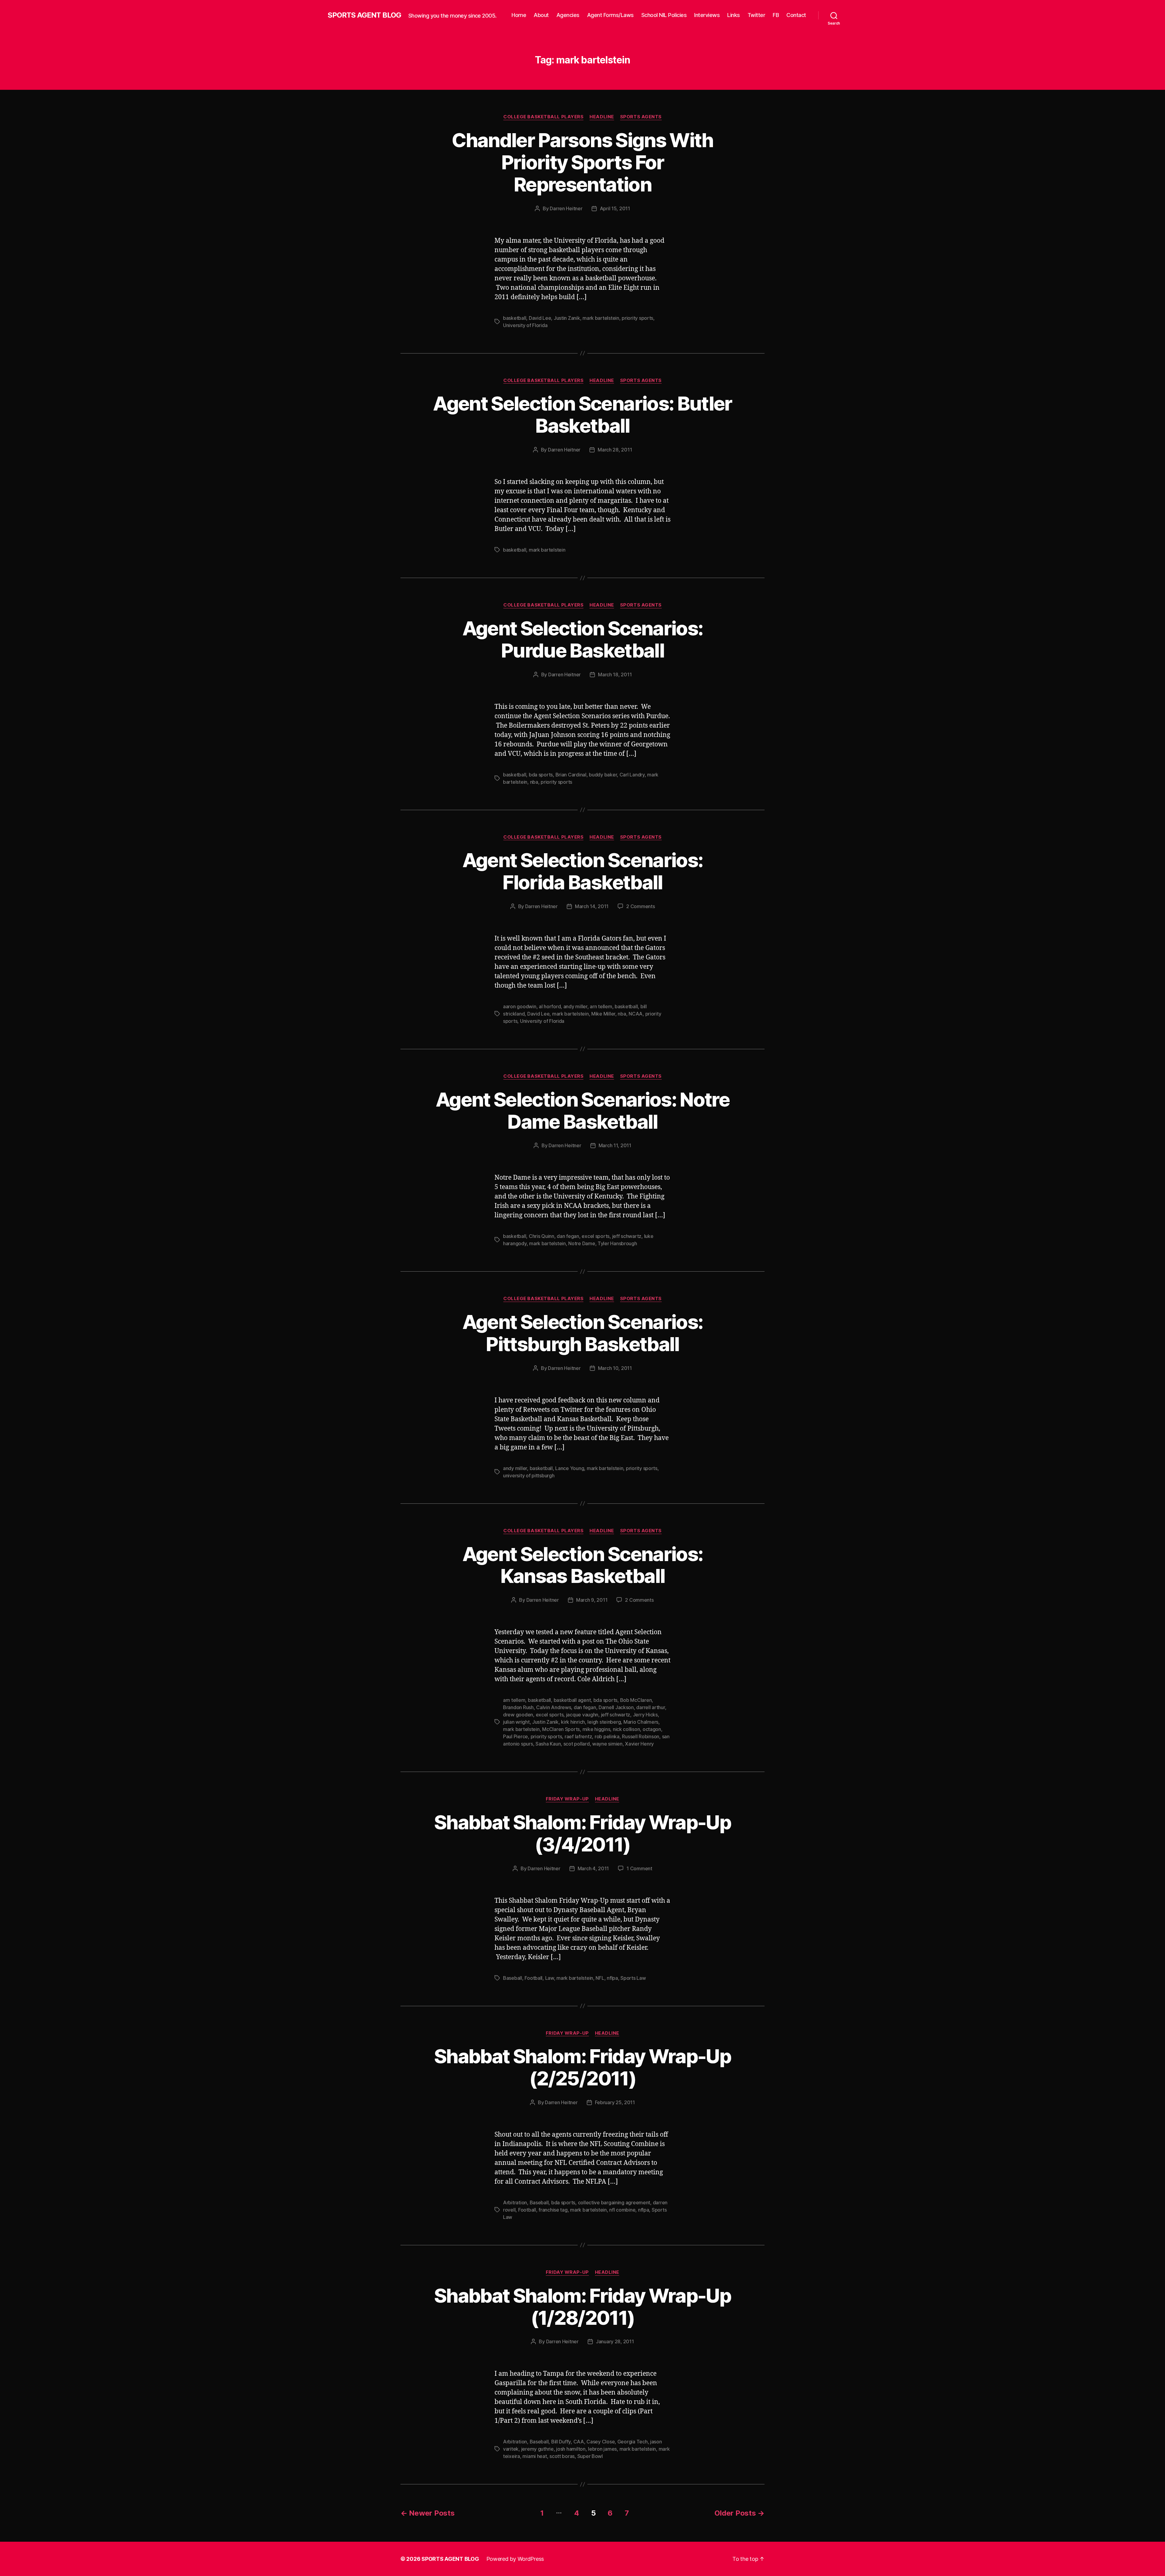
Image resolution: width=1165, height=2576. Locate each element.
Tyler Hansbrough (617, 1243)
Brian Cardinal (571, 775)
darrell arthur (650, 1707)
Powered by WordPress (515, 2559)
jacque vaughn (582, 1715)
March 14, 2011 (592, 906)
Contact (796, 15)
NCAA (636, 1014)
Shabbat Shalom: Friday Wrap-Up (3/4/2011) (582, 1833)
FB (776, 15)
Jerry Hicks (645, 1715)
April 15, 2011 (615, 208)
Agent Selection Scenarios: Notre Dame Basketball (582, 1111)
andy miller (575, 1006)
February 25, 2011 (615, 2102)
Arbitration (515, 2202)
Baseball (513, 1978)
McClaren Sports (561, 1729)
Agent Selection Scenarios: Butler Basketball (582, 414)
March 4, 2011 (593, 1868)
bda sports (541, 775)
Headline (602, 117)
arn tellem (601, 1006)
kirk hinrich (573, 1722)
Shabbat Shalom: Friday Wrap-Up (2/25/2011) (582, 2067)
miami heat (535, 2456)
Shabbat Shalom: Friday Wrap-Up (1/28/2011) (582, 2307)
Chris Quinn (542, 1236)
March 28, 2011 (615, 450)
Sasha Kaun (548, 1744)
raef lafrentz (578, 1736)
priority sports (637, 318)
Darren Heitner (566, 208)
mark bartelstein (601, 318)
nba (534, 782)
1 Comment (639, 1868)
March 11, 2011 (615, 1145)
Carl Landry (632, 775)
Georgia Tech (633, 2442)
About (541, 15)
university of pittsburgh (529, 1476)
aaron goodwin (520, 1006)
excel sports (596, 1236)
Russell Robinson (641, 1736)
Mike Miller (603, 1014)
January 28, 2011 (615, 2341)
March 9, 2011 (592, 1600)
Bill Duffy (561, 2442)
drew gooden (518, 1715)
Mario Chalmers (641, 1722)
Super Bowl (590, 2456)
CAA (579, 2442)
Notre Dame (582, 1243)
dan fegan (568, 1236)
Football (534, 1978)
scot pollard (577, 1744)
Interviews (707, 15)
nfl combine (622, 2210)
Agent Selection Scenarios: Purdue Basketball (583, 639)
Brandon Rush (518, 1707)
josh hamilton (571, 2449)
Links (734, 15)
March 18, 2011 (615, 674)
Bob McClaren (636, 1700)
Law (550, 1978)
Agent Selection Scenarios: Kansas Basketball (583, 1565)
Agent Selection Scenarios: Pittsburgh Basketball (583, 1333)
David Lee (540, 318)
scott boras (562, 2456)
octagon (652, 1729)
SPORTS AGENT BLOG (364, 15)
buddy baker (603, 775)
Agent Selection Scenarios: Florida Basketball (583, 871)
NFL (600, 1978)
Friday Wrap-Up (567, 1799)
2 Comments (640, 906)
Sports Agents (641, 117)
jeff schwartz (627, 1236)
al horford (550, 1006)
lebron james (602, 2449)
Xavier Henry (639, 1744)
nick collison (626, 1729)
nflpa (612, 1978)
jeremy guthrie (537, 2449)
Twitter (756, 15)
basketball (515, 318)
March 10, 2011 (615, 1368)
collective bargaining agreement (614, 2202)
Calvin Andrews (554, 1707)
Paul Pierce (515, 1736)
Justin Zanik (567, 318)
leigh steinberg (604, 1722)
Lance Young (570, 1468)
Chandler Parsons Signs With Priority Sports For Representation (582, 162)
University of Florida (525, 325)
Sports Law (633, 1978)
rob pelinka (607, 1736)
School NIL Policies (664, 15)
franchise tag (553, 2210)
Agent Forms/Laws (610, 15)
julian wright (516, 1722)
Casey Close (601, 2442)
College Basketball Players (543, 117)
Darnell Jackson (616, 1707)
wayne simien (607, 1744)
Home (519, 15)
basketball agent (572, 1700)
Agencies (568, 15)
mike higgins (596, 1729)
